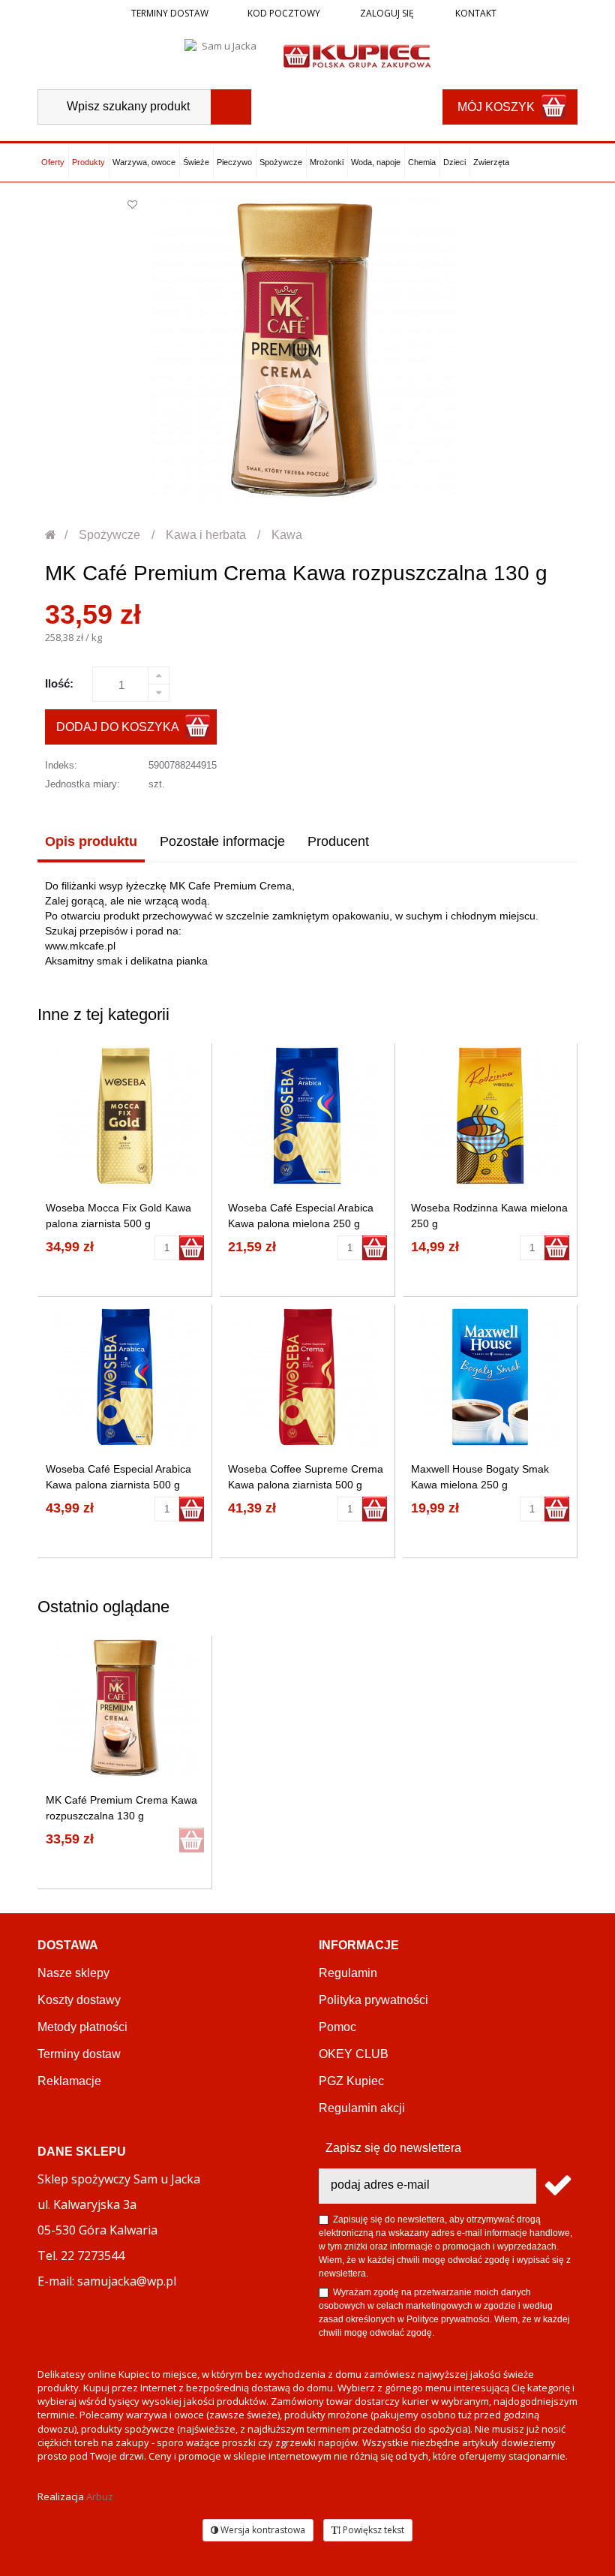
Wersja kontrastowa (262, 2530)
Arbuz (100, 2496)
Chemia (422, 162)
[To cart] (192, 1248)
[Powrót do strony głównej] (51, 535)
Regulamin (348, 1973)
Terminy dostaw (170, 13)
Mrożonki (327, 162)
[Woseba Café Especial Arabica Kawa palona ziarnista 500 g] (125, 1377)
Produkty (88, 162)
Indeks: (61, 765)
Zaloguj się (386, 13)
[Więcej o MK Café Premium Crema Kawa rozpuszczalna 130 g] (125, 1708)
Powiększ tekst (372, 2530)
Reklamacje (69, 2081)
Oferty (53, 162)
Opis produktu (91, 841)
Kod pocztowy (284, 13)
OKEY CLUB (354, 2054)
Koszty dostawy (79, 2000)
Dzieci (454, 162)
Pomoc (337, 2027)
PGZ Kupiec (351, 2081)
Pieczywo (234, 162)
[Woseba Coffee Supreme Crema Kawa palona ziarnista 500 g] (307, 1377)
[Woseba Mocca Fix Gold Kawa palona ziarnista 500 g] (125, 1116)
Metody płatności (82, 2027)
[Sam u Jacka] (223, 55)
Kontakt (475, 13)
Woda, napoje (376, 162)
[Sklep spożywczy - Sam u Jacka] (357, 55)
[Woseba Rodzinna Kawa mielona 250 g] (490, 1116)
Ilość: (59, 683)
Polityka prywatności (373, 2000)
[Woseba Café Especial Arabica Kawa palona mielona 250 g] (307, 1116)
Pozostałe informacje (222, 841)
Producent (338, 841)
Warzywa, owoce (144, 162)
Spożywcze (281, 162)
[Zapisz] (557, 2186)
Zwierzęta (491, 162)
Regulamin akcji (362, 2108)
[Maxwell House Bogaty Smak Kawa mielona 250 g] (490, 1377)
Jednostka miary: (82, 784)
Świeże (196, 162)
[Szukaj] (231, 107)
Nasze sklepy (73, 1973)
